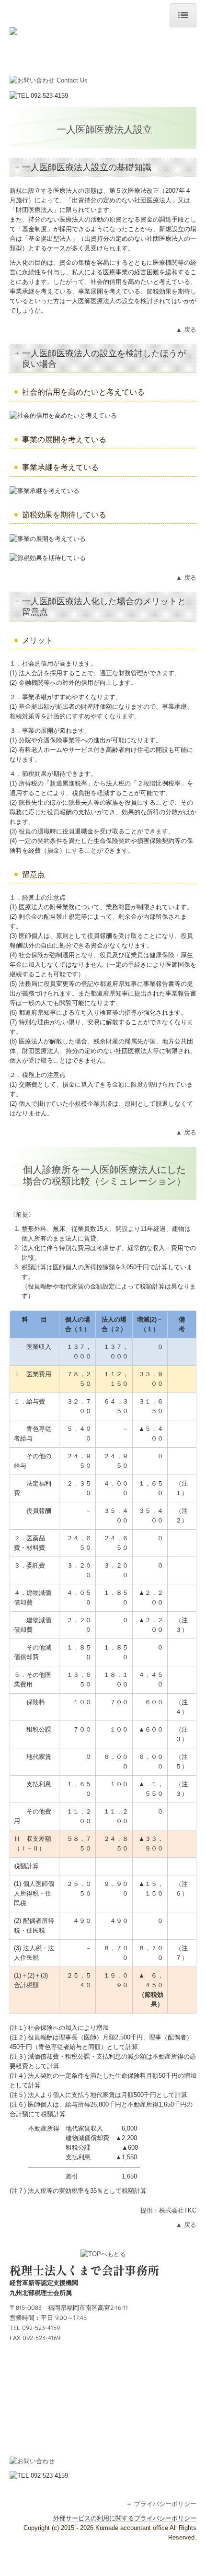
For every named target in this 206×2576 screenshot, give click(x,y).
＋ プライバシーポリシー (161, 2504)
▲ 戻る (186, 330)
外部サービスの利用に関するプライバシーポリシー (125, 2518)
